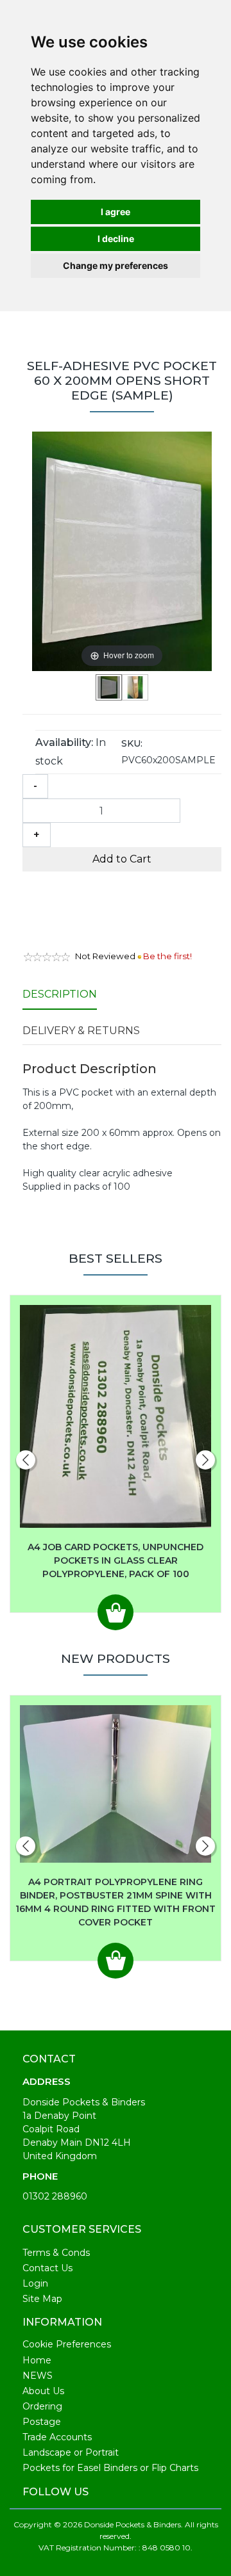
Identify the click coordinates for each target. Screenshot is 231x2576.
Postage (42, 2422)
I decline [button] (116, 239)
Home (37, 2360)
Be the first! (167, 956)
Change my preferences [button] (116, 265)
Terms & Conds (56, 2253)
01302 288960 (55, 2196)
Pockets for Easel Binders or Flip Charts (110, 2468)
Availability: (64, 742)
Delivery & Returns (81, 1031)
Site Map (42, 2299)
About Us (43, 2391)
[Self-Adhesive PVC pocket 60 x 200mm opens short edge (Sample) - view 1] (109, 687)
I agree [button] (116, 212)
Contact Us (47, 2268)
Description (60, 994)
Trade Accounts (57, 2437)
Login (35, 2283)
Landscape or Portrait (71, 2452)
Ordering (42, 2406)
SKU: (132, 743)
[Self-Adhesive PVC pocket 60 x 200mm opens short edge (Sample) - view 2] (135, 687)
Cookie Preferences (67, 2344)
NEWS (38, 2376)
